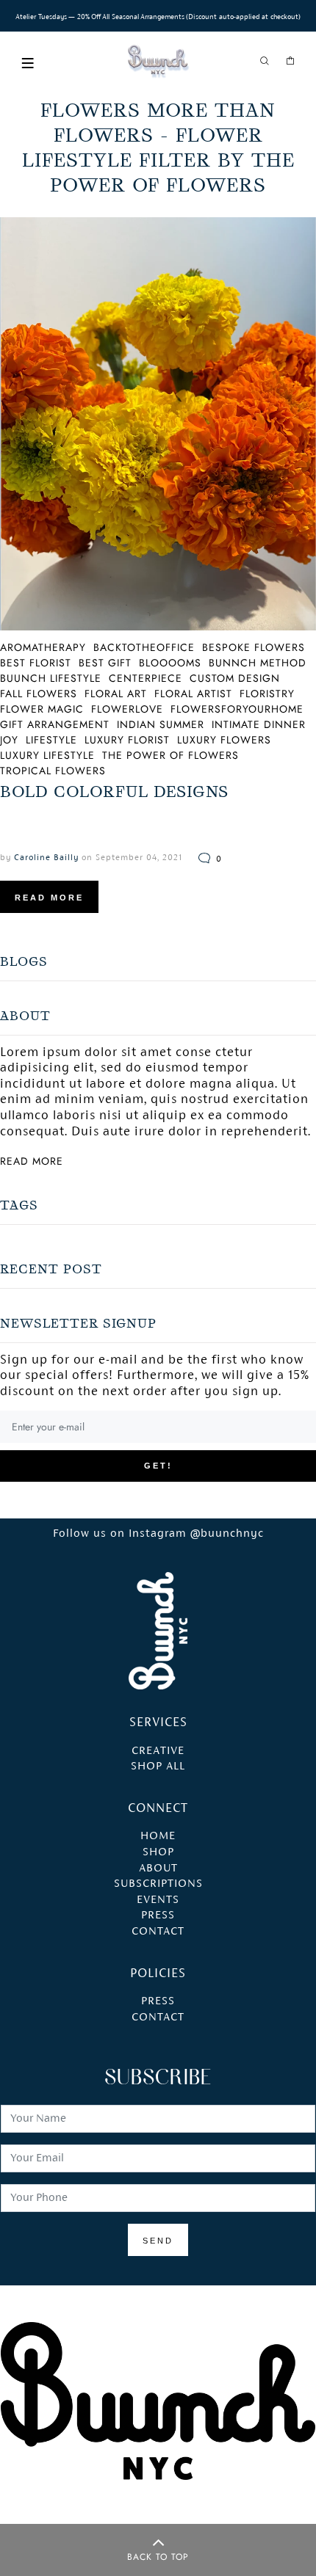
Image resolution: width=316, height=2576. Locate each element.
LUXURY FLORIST (127, 740)
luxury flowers (224, 740)
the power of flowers (170, 755)
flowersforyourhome (237, 709)
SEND (158, 2241)
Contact (158, 2017)
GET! (158, 1466)
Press (158, 2001)
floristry (267, 694)
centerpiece (146, 678)
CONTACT (158, 1932)
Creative (158, 1751)
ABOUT (158, 1869)
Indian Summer (161, 724)
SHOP (158, 1852)
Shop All (158, 1767)
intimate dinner (259, 724)
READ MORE (49, 898)
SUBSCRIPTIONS (158, 1884)
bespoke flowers (254, 647)
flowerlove (127, 709)
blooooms (170, 663)
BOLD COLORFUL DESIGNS (114, 792)
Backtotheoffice (144, 647)
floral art (116, 694)
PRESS (158, 1915)
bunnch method (258, 663)
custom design (235, 678)
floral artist (193, 694)
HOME (158, 1836)
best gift (105, 663)
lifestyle (51, 740)
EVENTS (158, 1900)
